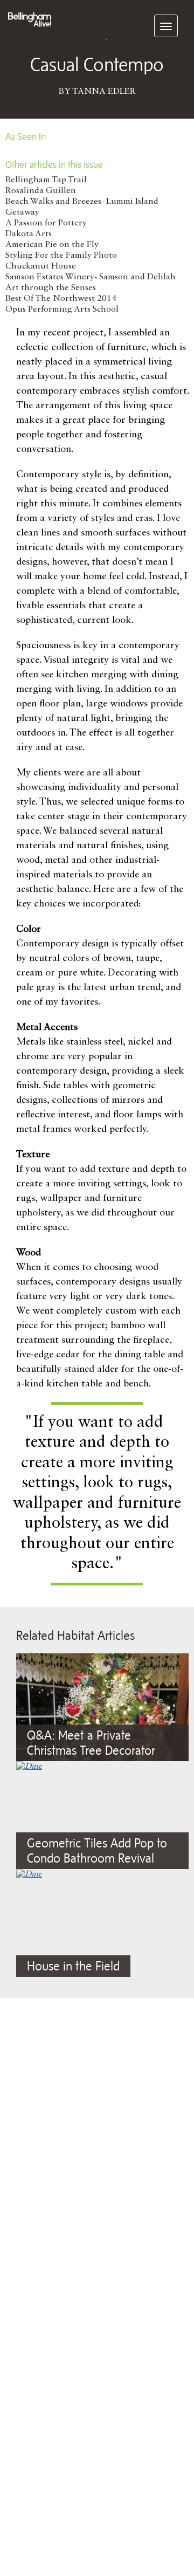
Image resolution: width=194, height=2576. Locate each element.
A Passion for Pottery (46, 223)
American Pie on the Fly (52, 245)
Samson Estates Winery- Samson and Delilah (91, 277)
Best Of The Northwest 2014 (61, 299)
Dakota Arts (29, 234)
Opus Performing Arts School (62, 310)
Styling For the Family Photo (61, 256)
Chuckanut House (41, 266)
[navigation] (166, 26)
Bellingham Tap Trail (46, 180)
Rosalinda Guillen (41, 191)
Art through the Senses (51, 288)
